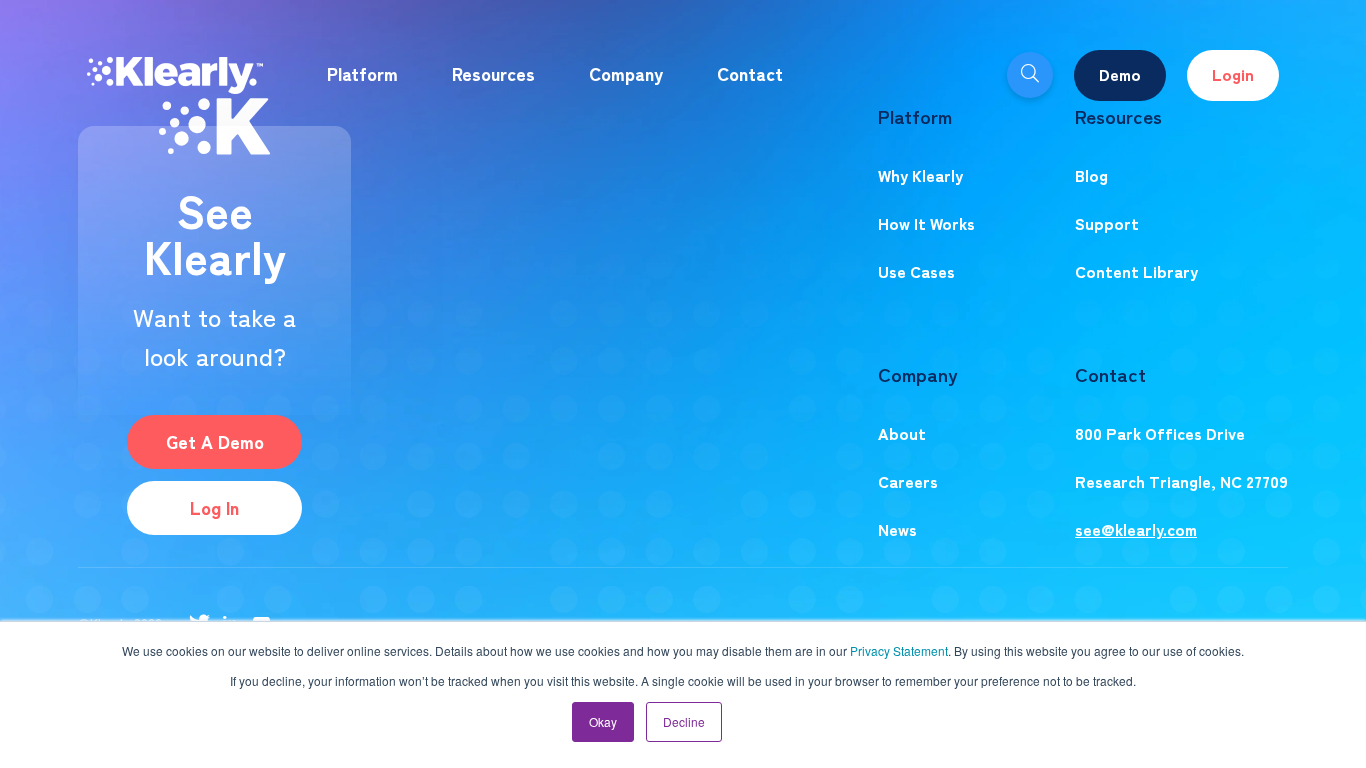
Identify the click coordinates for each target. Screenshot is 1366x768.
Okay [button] (603, 721)
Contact (750, 73)
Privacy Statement (899, 650)
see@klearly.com (1136, 529)
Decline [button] (684, 721)
